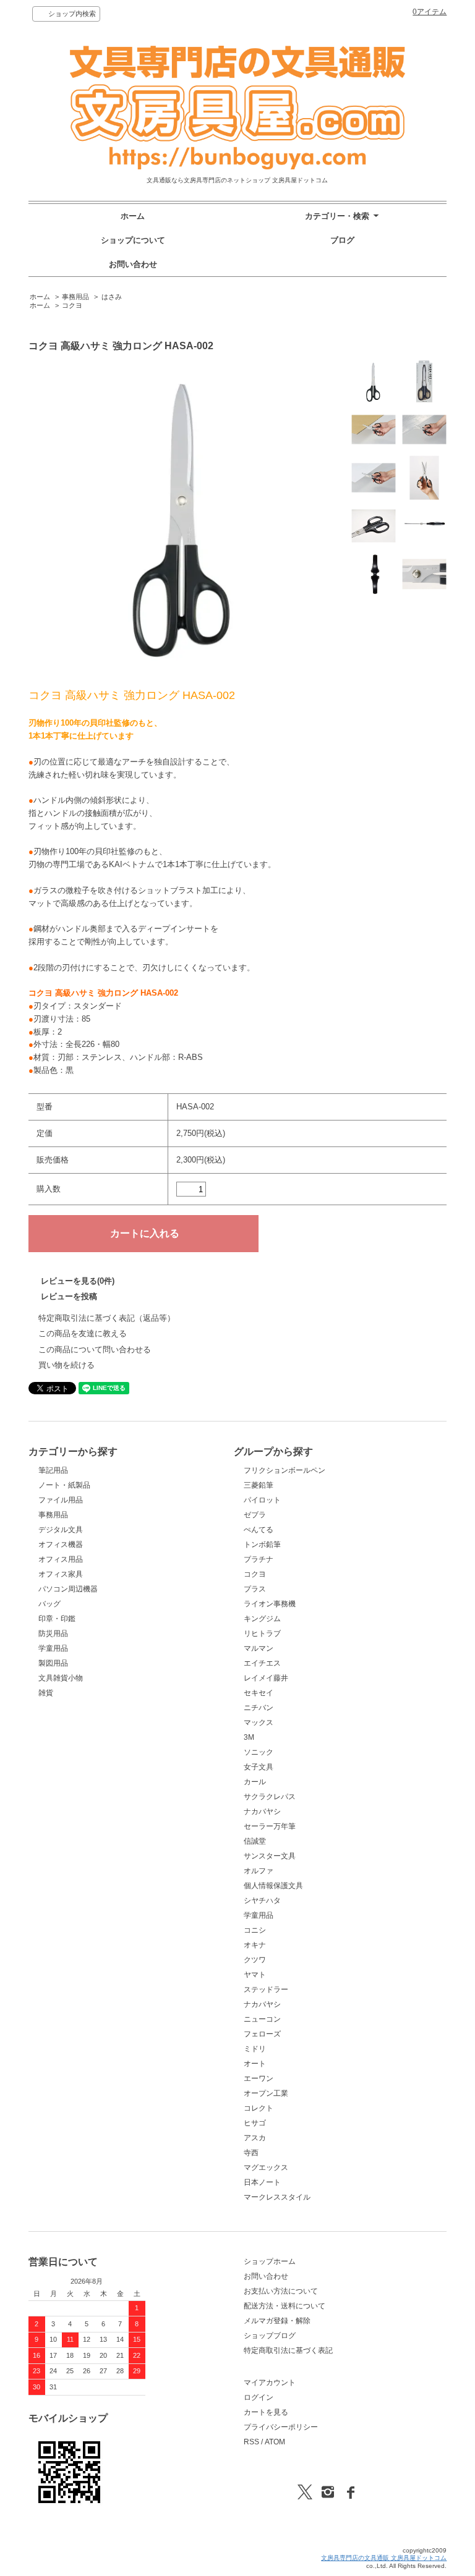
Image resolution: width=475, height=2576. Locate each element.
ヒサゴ (255, 2123)
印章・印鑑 (57, 1619)
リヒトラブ (262, 1633)
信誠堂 (255, 1841)
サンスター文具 (270, 1856)
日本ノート (262, 2182)
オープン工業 (266, 2093)
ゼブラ (255, 1515)
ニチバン (259, 1708)
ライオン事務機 (270, 1604)
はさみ (112, 297)
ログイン (259, 2397)
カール (255, 1782)
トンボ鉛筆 (262, 1544)
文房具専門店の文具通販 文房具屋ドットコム (384, 2558)
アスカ (255, 2138)
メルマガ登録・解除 (277, 2321)
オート (255, 2064)
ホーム (133, 216)
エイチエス (262, 1663)
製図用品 (53, 1663)
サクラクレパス (270, 1797)
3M (249, 1737)
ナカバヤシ (262, 1811)
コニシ (255, 1930)
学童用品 (53, 1648)
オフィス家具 (61, 1574)
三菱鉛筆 (259, 1485)
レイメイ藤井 (266, 1678)
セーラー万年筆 (270, 1826)
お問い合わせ (133, 264)
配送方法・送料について (285, 2306)
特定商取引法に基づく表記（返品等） (107, 1318)
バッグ (49, 1604)
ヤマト (255, 1975)
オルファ (259, 1871)
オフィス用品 (61, 1559)
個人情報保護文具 (273, 1886)
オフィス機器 (61, 1544)
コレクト (259, 2108)
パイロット (262, 1500)
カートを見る (266, 2412)
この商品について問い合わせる (95, 1349)
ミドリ (255, 2049)
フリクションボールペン (285, 1470)
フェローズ (262, 2034)
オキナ (255, 1945)
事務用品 (75, 297)
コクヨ (72, 305)
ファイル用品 (61, 1500)
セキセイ (259, 1693)
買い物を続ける (66, 1365)
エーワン (259, 2078)
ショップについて (133, 240)
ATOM (275, 2442)
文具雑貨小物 (61, 1678)
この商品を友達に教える (83, 1333)
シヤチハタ (262, 1900)
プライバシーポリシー (281, 2427)
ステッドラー (266, 1989)
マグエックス (266, 2167)
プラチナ (259, 1559)
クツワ (255, 1960)
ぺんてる (259, 1530)
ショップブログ (270, 2336)
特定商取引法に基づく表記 (288, 2350)
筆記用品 (53, 1470)
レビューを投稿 (69, 1296)
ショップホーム (270, 2261)
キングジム (262, 1619)
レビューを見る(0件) (78, 1281)
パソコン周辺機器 (68, 1589)
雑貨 (46, 1693)
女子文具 (259, 1767)
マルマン (259, 1648)
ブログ (342, 240)
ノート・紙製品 (64, 1485)
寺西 (251, 2153)
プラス (255, 1589)
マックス (259, 1722)
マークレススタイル (277, 2197)
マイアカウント (270, 2383)
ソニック (259, 1752)
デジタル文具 (61, 1530)
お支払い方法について (281, 2291)
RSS (251, 2442)
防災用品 (53, 1633)
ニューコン (262, 2019)
